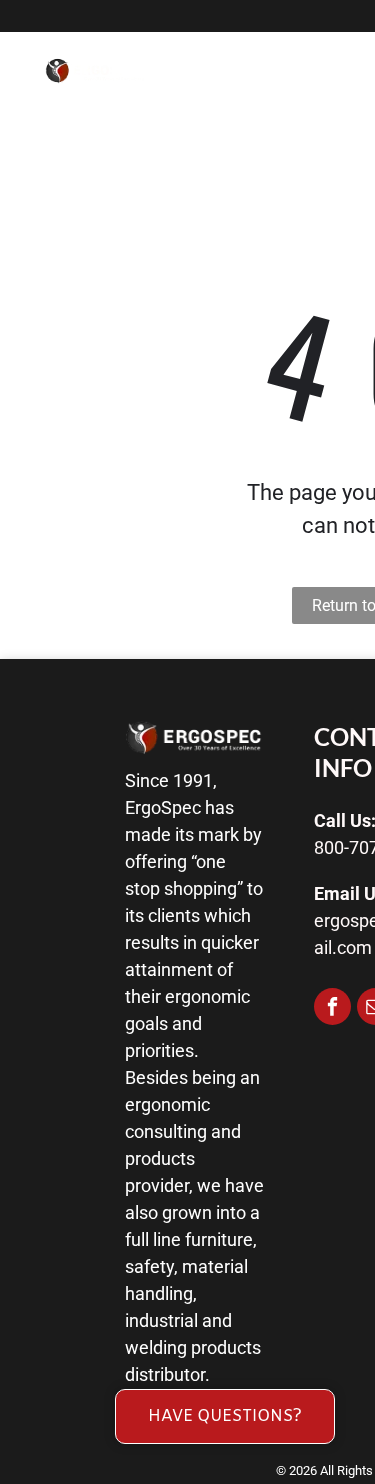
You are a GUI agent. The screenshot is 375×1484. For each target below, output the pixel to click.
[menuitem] (272, 88)
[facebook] (332, 1009)
